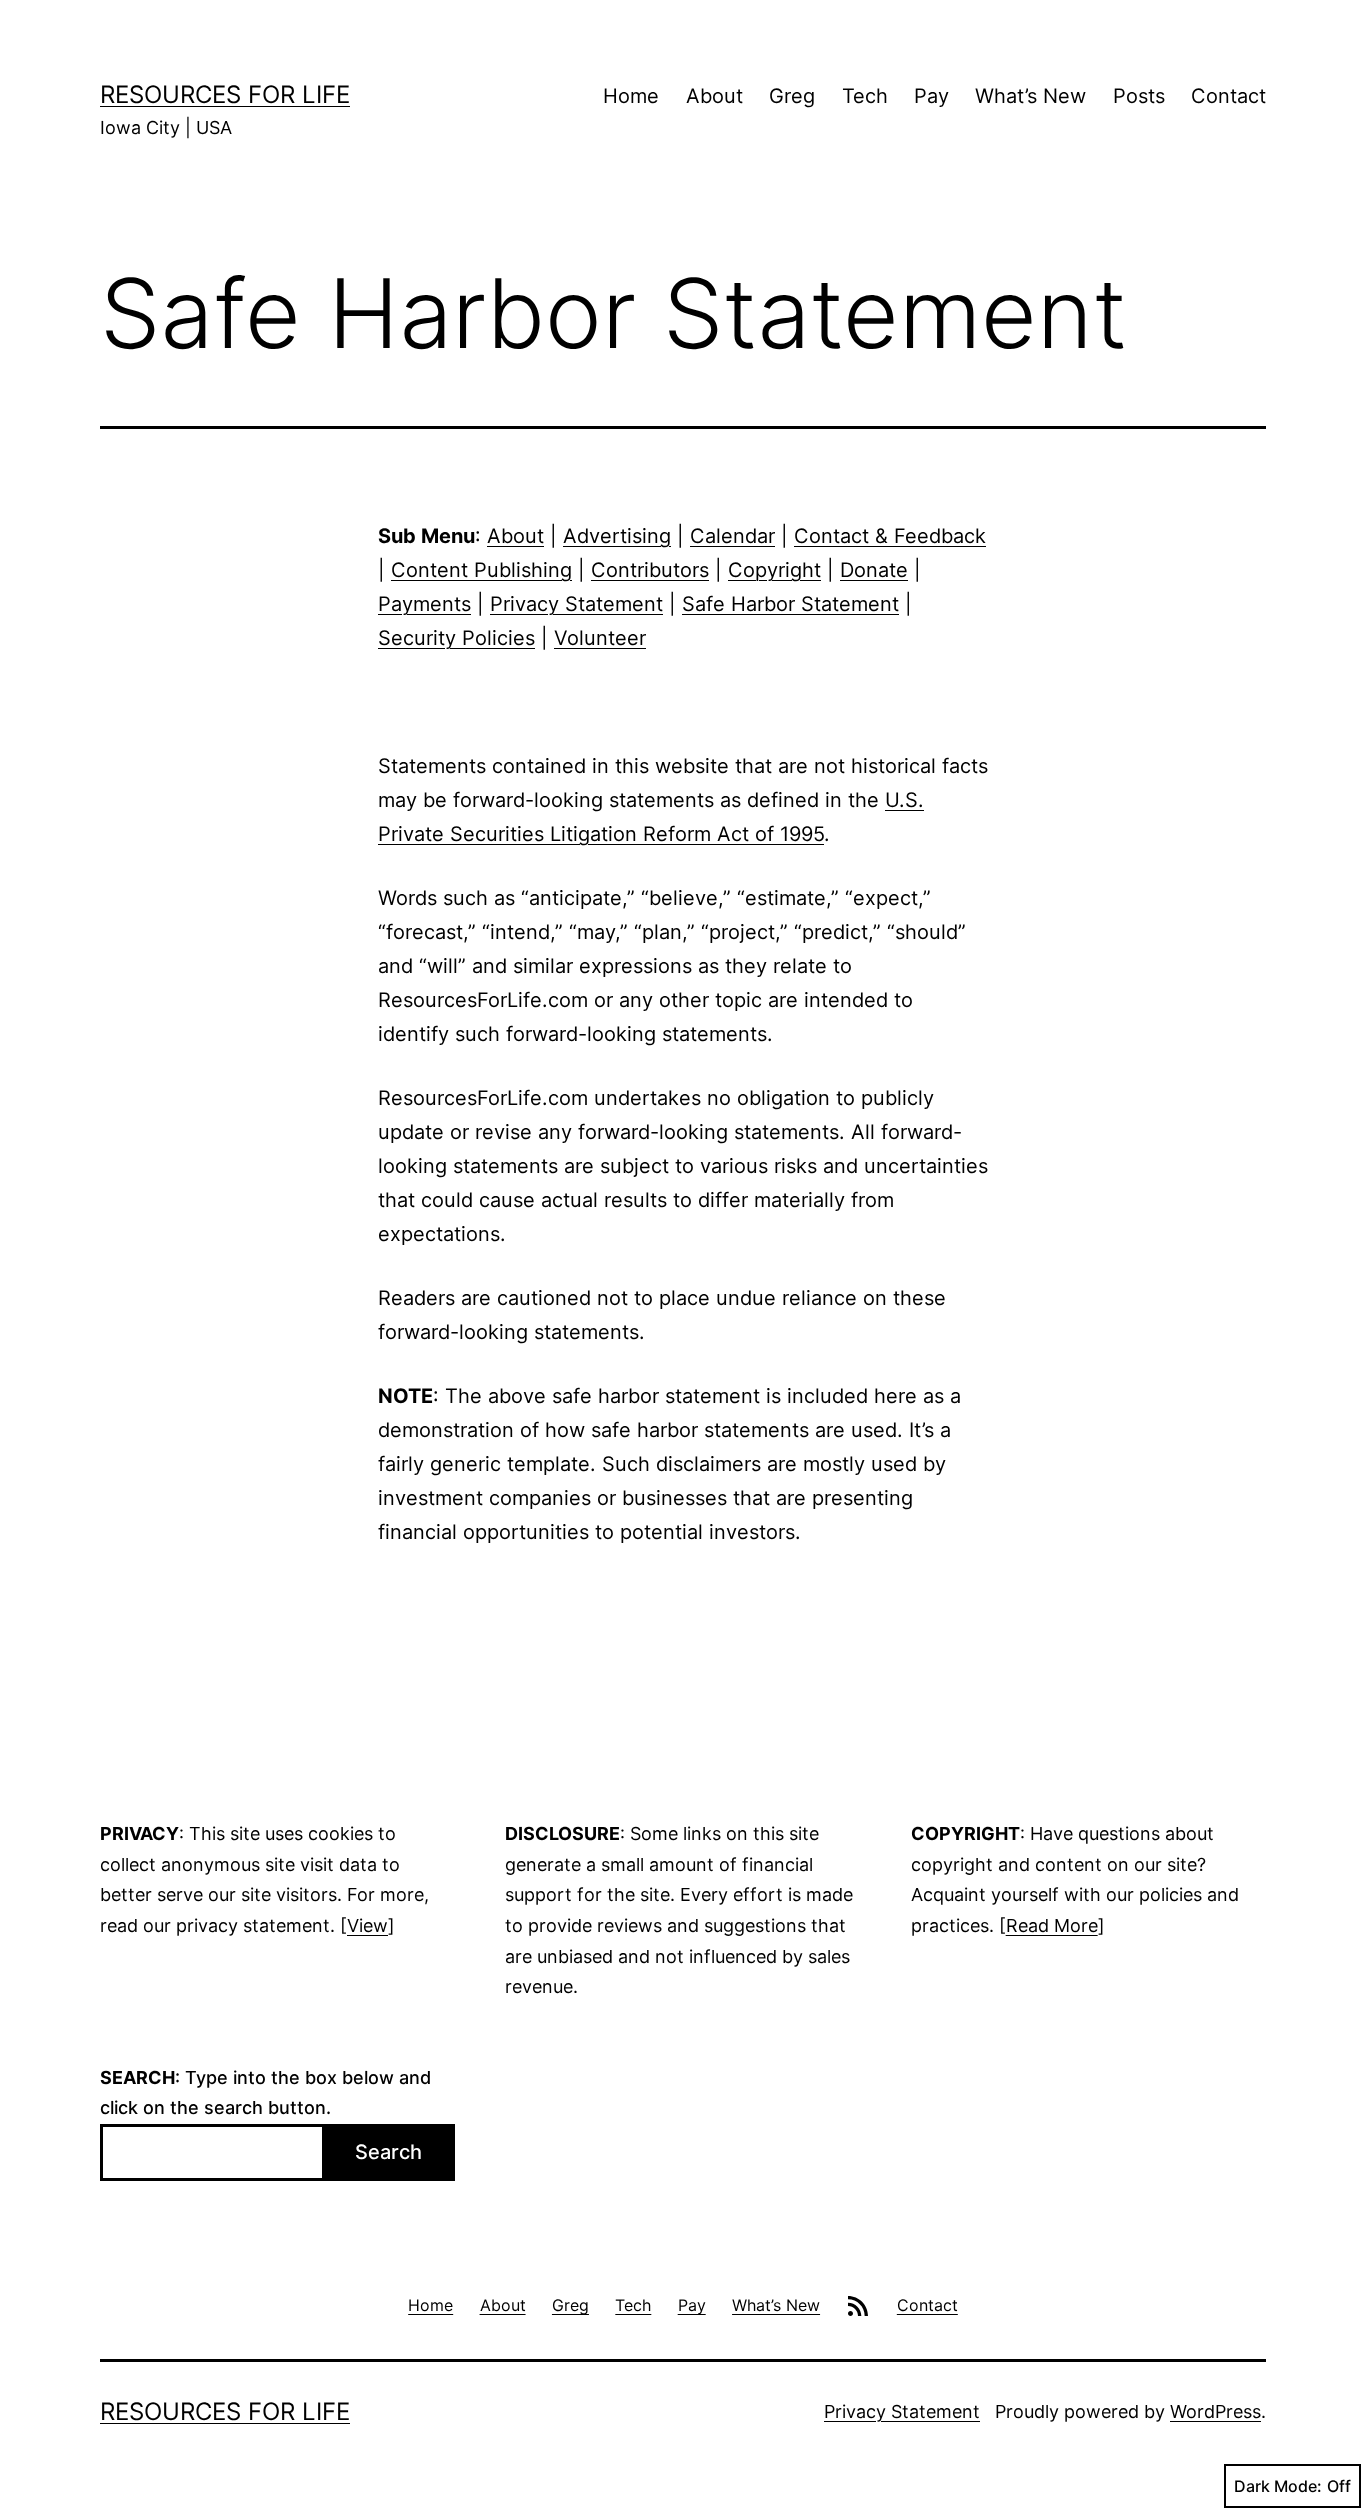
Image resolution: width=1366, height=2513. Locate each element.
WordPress (1215, 2411)
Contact (1228, 96)
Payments (424, 604)
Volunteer (600, 638)
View (367, 1925)
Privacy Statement (576, 604)
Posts (1139, 96)
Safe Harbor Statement (790, 604)
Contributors (650, 570)
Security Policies (456, 638)
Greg (792, 96)
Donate (874, 570)
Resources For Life (225, 94)
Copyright (774, 570)
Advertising (617, 536)
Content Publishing (481, 570)
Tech (865, 96)
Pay (931, 96)
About (714, 96)
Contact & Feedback (890, 536)
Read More (1052, 1925)
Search (388, 2152)
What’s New (1030, 96)
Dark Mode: (1278, 2486)
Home (631, 96)
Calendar (732, 536)
